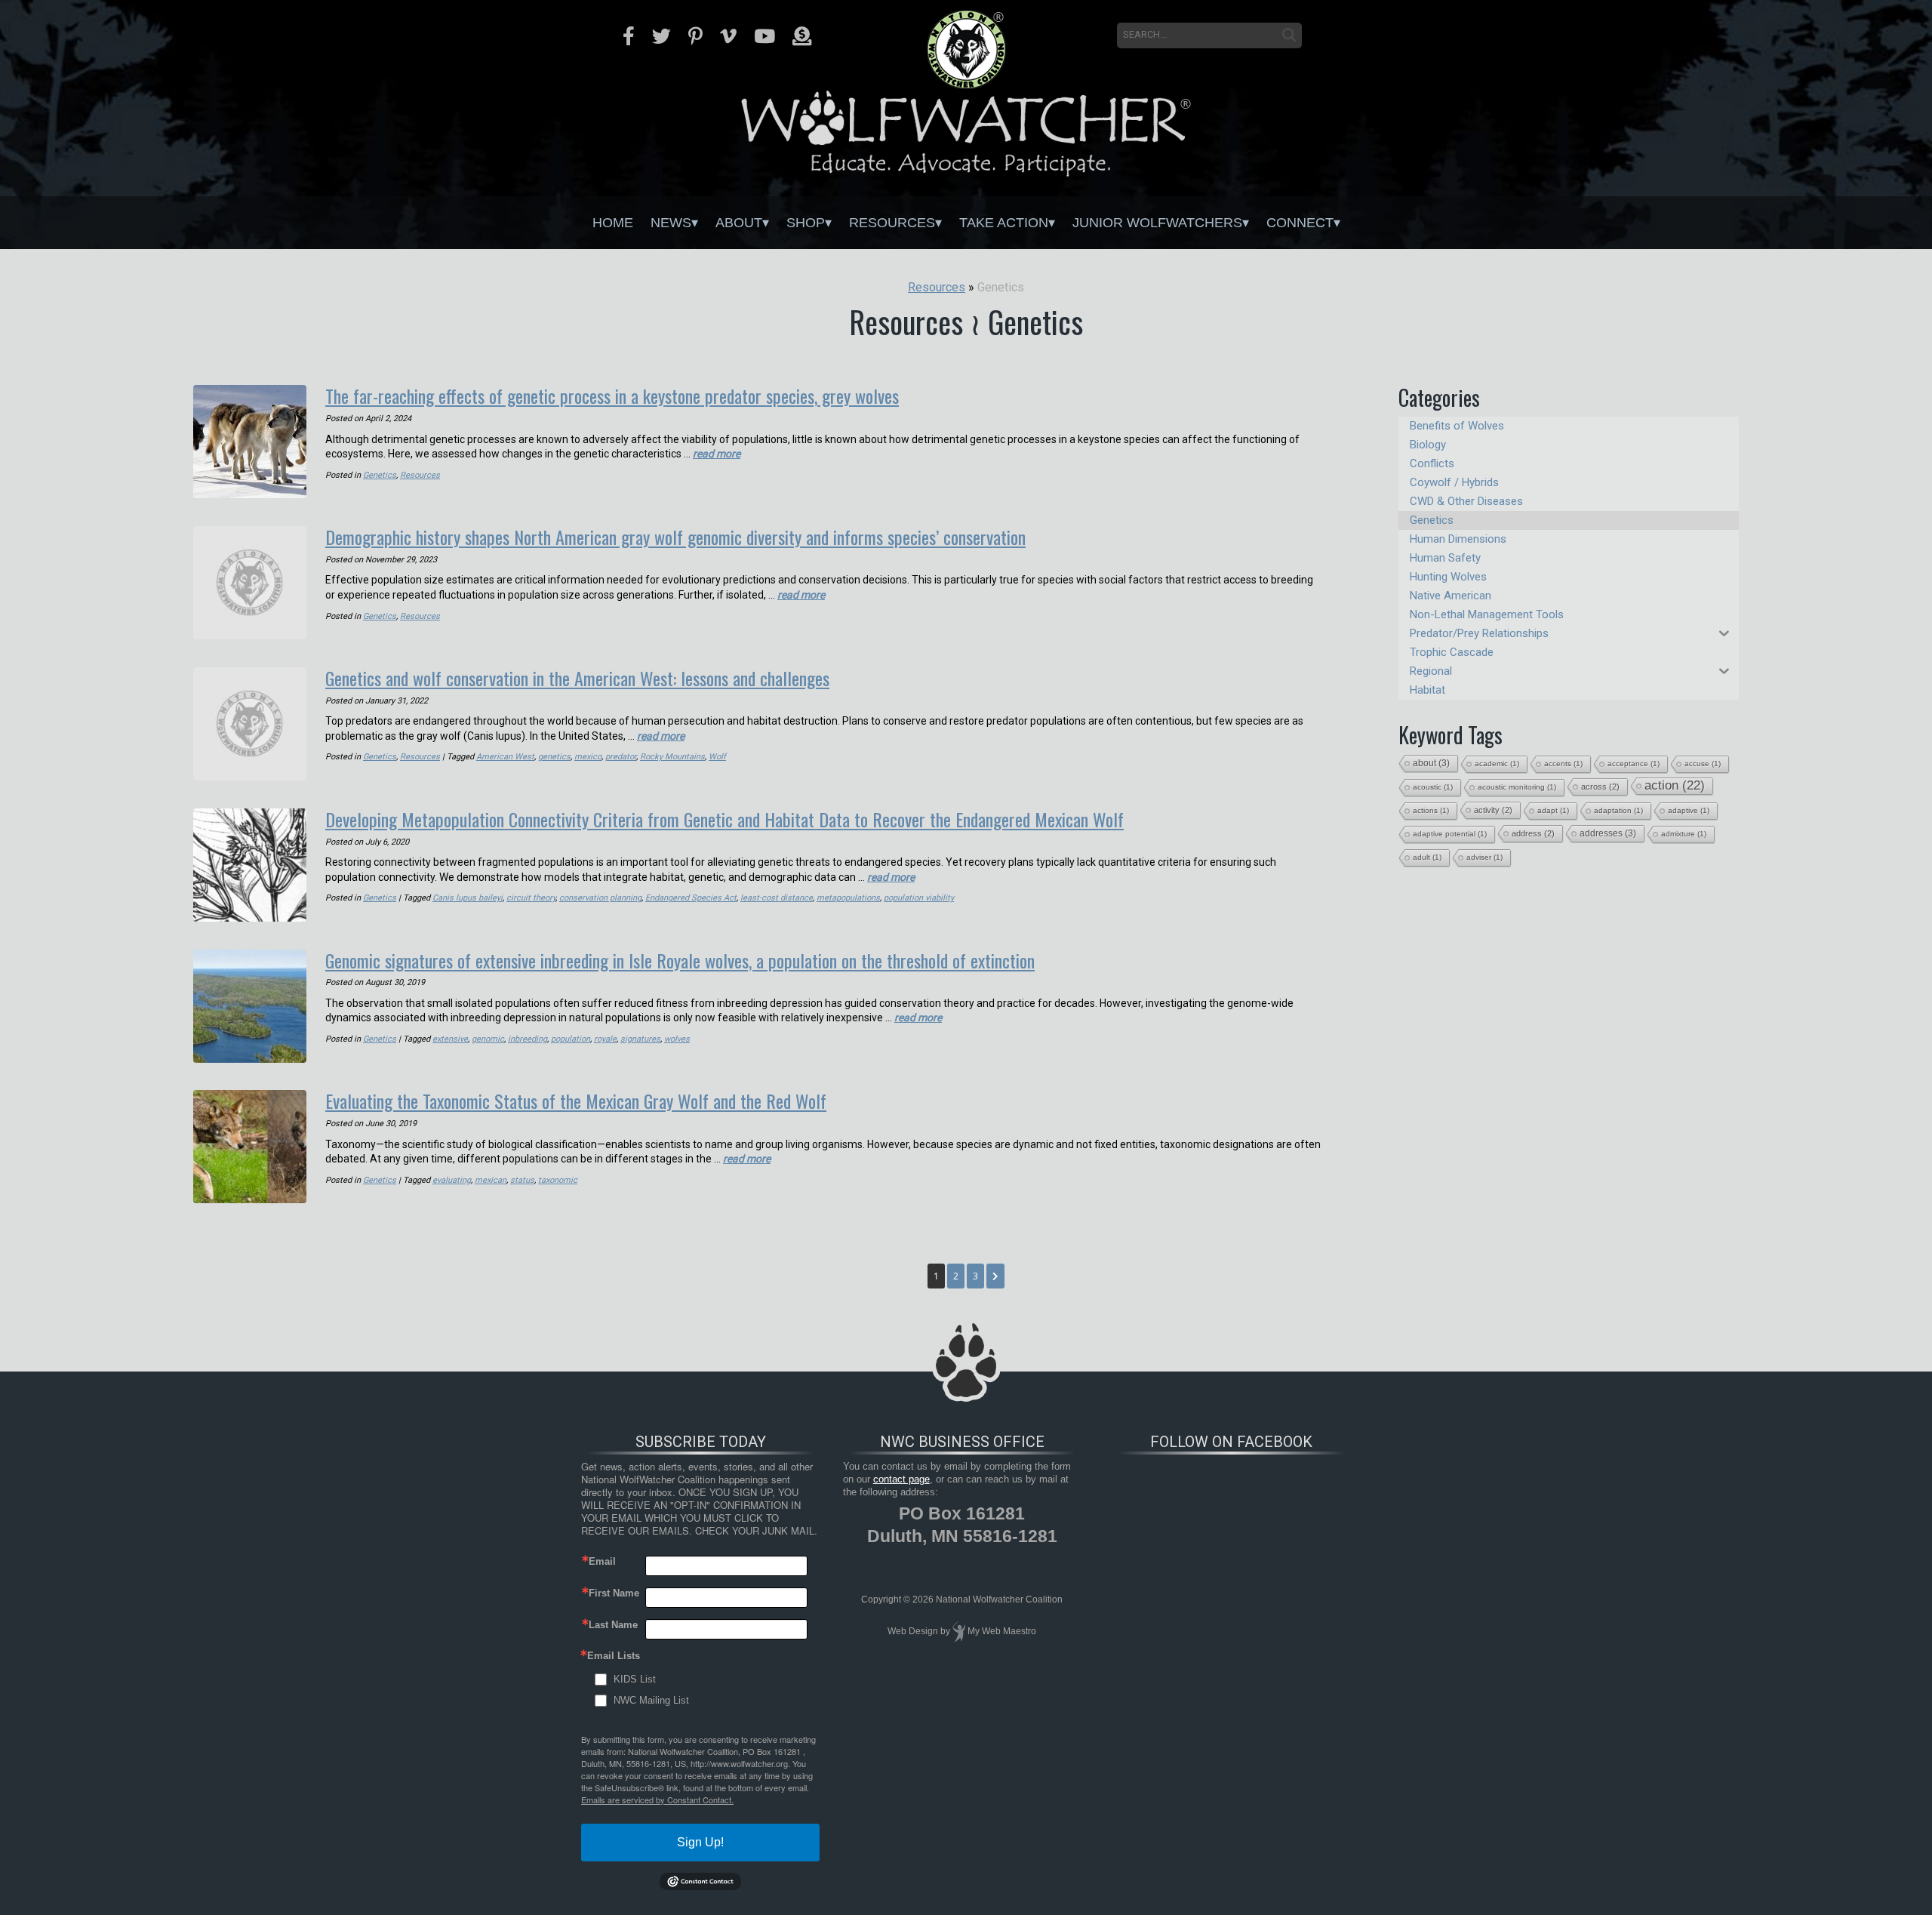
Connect (1300, 223)
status (522, 1180)
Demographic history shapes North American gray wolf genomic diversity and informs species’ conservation (675, 537)
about (1431, 763)
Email (602, 1561)
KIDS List (635, 1679)
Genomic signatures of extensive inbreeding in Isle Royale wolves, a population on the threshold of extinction (680, 960)
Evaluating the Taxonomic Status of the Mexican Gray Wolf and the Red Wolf (576, 1101)
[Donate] (802, 36)
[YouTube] (764, 36)
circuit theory (531, 898)
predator (621, 757)
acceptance (1634, 764)
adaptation (1618, 810)
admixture (1684, 834)
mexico (588, 757)
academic (1497, 764)
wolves (677, 1039)
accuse (1703, 764)
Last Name (613, 1625)
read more (717, 454)
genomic (488, 1039)
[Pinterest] (695, 36)
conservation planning (600, 898)
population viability (919, 898)
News (671, 223)
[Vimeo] (728, 36)
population (571, 1039)
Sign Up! (700, 1842)
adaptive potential (1450, 834)
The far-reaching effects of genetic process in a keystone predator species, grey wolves (612, 396)
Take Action (1004, 223)
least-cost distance (777, 898)
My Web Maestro (1002, 1632)
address (1533, 833)
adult (1427, 857)
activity (1493, 810)
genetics (554, 757)
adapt (1553, 810)
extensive (450, 1039)
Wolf (717, 757)
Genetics (380, 475)
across (1600, 787)
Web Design (913, 1632)
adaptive (1689, 810)
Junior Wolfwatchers (1157, 223)
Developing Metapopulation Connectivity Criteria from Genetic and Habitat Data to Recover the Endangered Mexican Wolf (724, 819)
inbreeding (528, 1039)
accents (1563, 764)
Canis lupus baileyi (468, 898)
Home (613, 223)
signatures (640, 1039)
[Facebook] (629, 36)
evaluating (452, 1180)
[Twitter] (661, 36)
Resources (892, 223)
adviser (1484, 857)
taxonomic (558, 1180)
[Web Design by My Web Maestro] (959, 1632)
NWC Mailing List (651, 1700)
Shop (806, 223)
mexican (491, 1180)
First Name (614, 1593)
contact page (901, 1479)
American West (505, 757)
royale (605, 1039)
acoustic (1433, 787)
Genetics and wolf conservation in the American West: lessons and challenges (577, 678)
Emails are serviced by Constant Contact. (657, 1800)
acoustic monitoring (1517, 787)
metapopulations (848, 898)
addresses (1608, 833)
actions (1431, 810)
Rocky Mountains (672, 757)
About (739, 223)
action (1675, 785)
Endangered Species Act (691, 898)
